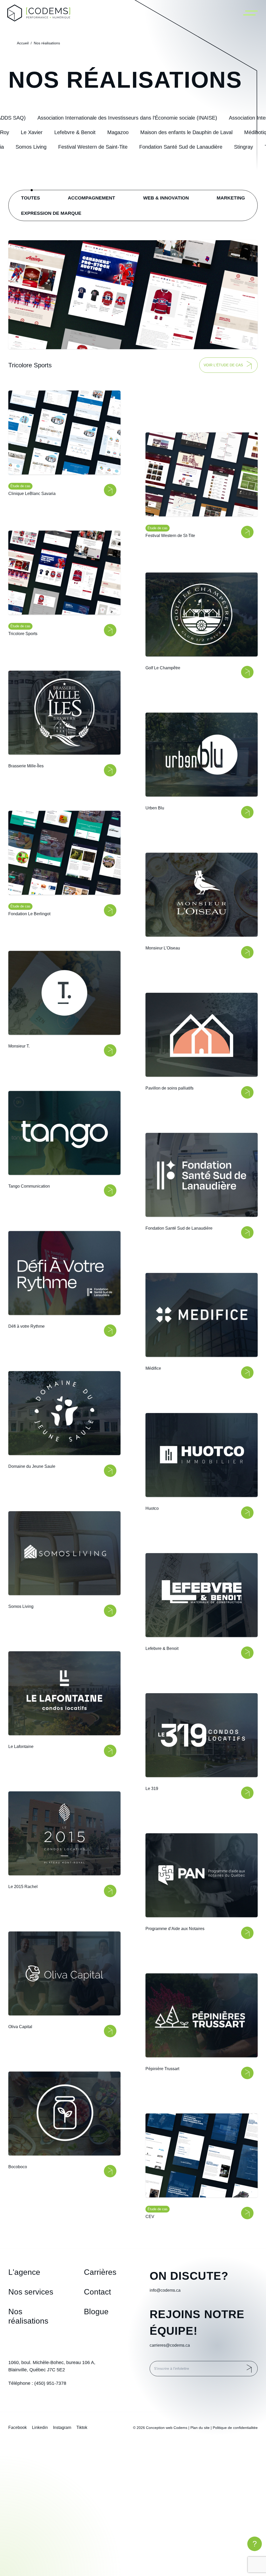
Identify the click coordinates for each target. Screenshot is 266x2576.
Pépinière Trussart (162, 2069)
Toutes (31, 198)
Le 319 (152, 1789)
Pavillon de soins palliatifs (169, 1088)
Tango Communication (29, 1186)
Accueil (23, 43)
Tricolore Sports (23, 634)
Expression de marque (51, 213)
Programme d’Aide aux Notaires (175, 1929)
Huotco (152, 1508)
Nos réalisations (47, 43)
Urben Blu (155, 808)
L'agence (24, 2272)
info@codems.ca (165, 2290)
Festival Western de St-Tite (170, 536)
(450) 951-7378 (50, 2383)
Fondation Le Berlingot (29, 914)
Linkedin (40, 2427)
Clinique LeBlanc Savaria (32, 494)
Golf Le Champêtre (163, 668)
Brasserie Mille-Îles (26, 766)
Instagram (62, 2427)
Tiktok (82, 2427)
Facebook (18, 2427)
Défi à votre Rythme (26, 1326)
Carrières (100, 2272)
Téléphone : (37, 2383)
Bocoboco (18, 2167)
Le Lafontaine (21, 1746)
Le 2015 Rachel (23, 1886)
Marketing (231, 198)
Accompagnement (91, 198)
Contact (97, 2292)
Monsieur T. (19, 1046)
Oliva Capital (20, 2026)
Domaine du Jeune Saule (32, 1466)
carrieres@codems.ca (170, 2345)
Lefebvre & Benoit (162, 1648)
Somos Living (21, 1606)
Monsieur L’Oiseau (163, 948)
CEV (150, 2217)
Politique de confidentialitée (235, 2428)
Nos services (31, 2292)
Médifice (153, 1368)
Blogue (96, 2312)
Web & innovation (166, 198)
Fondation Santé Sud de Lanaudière (179, 1228)
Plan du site (200, 2428)
